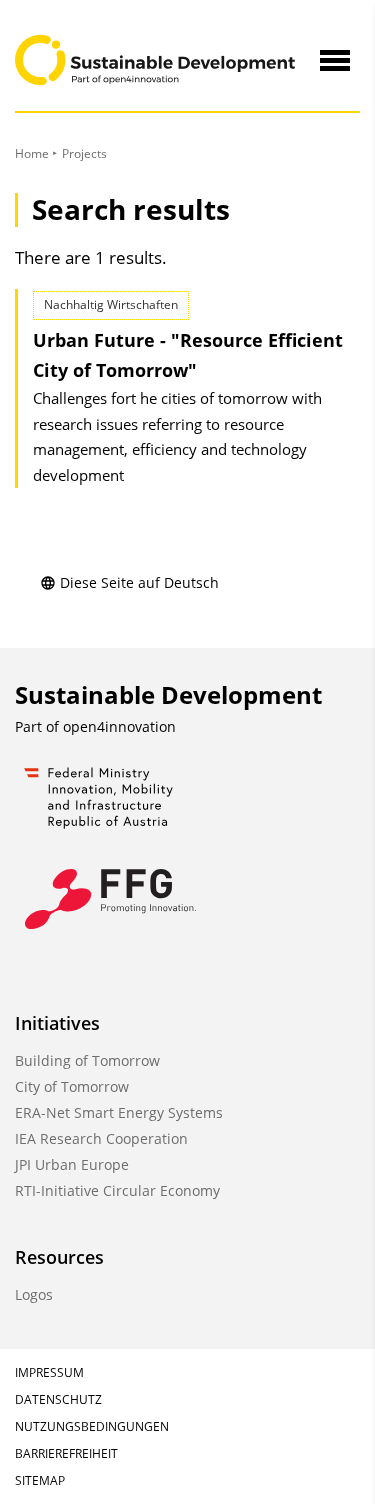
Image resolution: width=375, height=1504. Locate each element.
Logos (34, 1294)
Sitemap (40, 1480)
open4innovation (119, 726)
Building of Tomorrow (87, 1060)
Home (32, 153)
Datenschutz (58, 1399)
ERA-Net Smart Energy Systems (119, 1112)
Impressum (49, 1372)
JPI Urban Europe (72, 1164)
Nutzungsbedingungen (92, 1426)
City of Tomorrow (72, 1086)
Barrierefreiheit (66, 1453)
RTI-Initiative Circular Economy (117, 1190)
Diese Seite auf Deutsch (139, 582)
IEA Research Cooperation (101, 1138)
